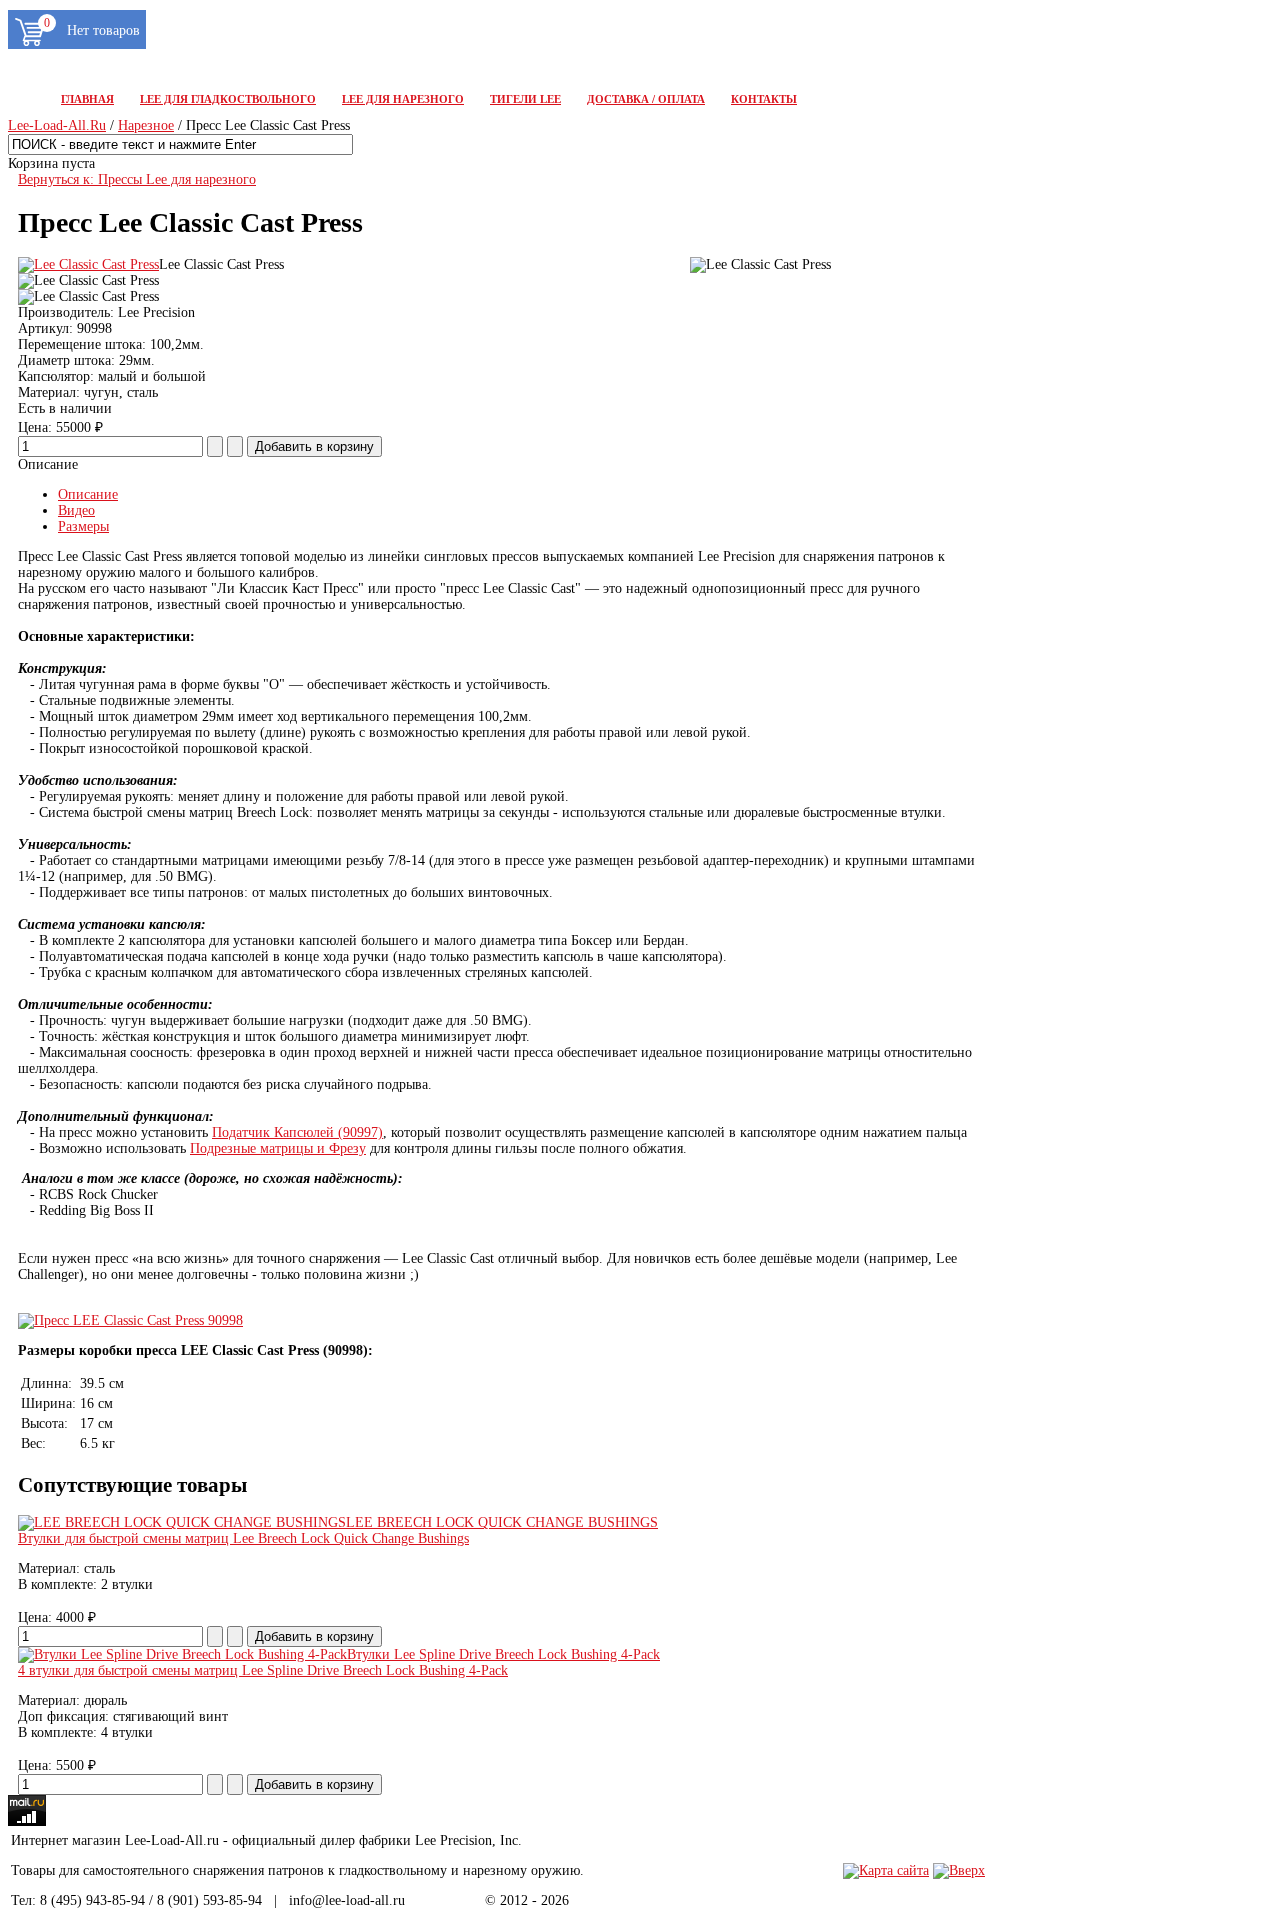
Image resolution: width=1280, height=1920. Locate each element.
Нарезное (146, 125)
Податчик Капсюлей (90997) (297, 1132)
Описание (88, 494)
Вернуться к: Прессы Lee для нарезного (137, 179)
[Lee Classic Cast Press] (88, 264)
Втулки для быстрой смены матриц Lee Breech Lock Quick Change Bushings (243, 1538)
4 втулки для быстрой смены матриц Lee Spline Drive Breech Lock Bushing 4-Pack (263, 1670)
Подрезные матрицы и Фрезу (278, 1148)
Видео (76, 510)
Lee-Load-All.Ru (57, 125)
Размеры (83, 526)
